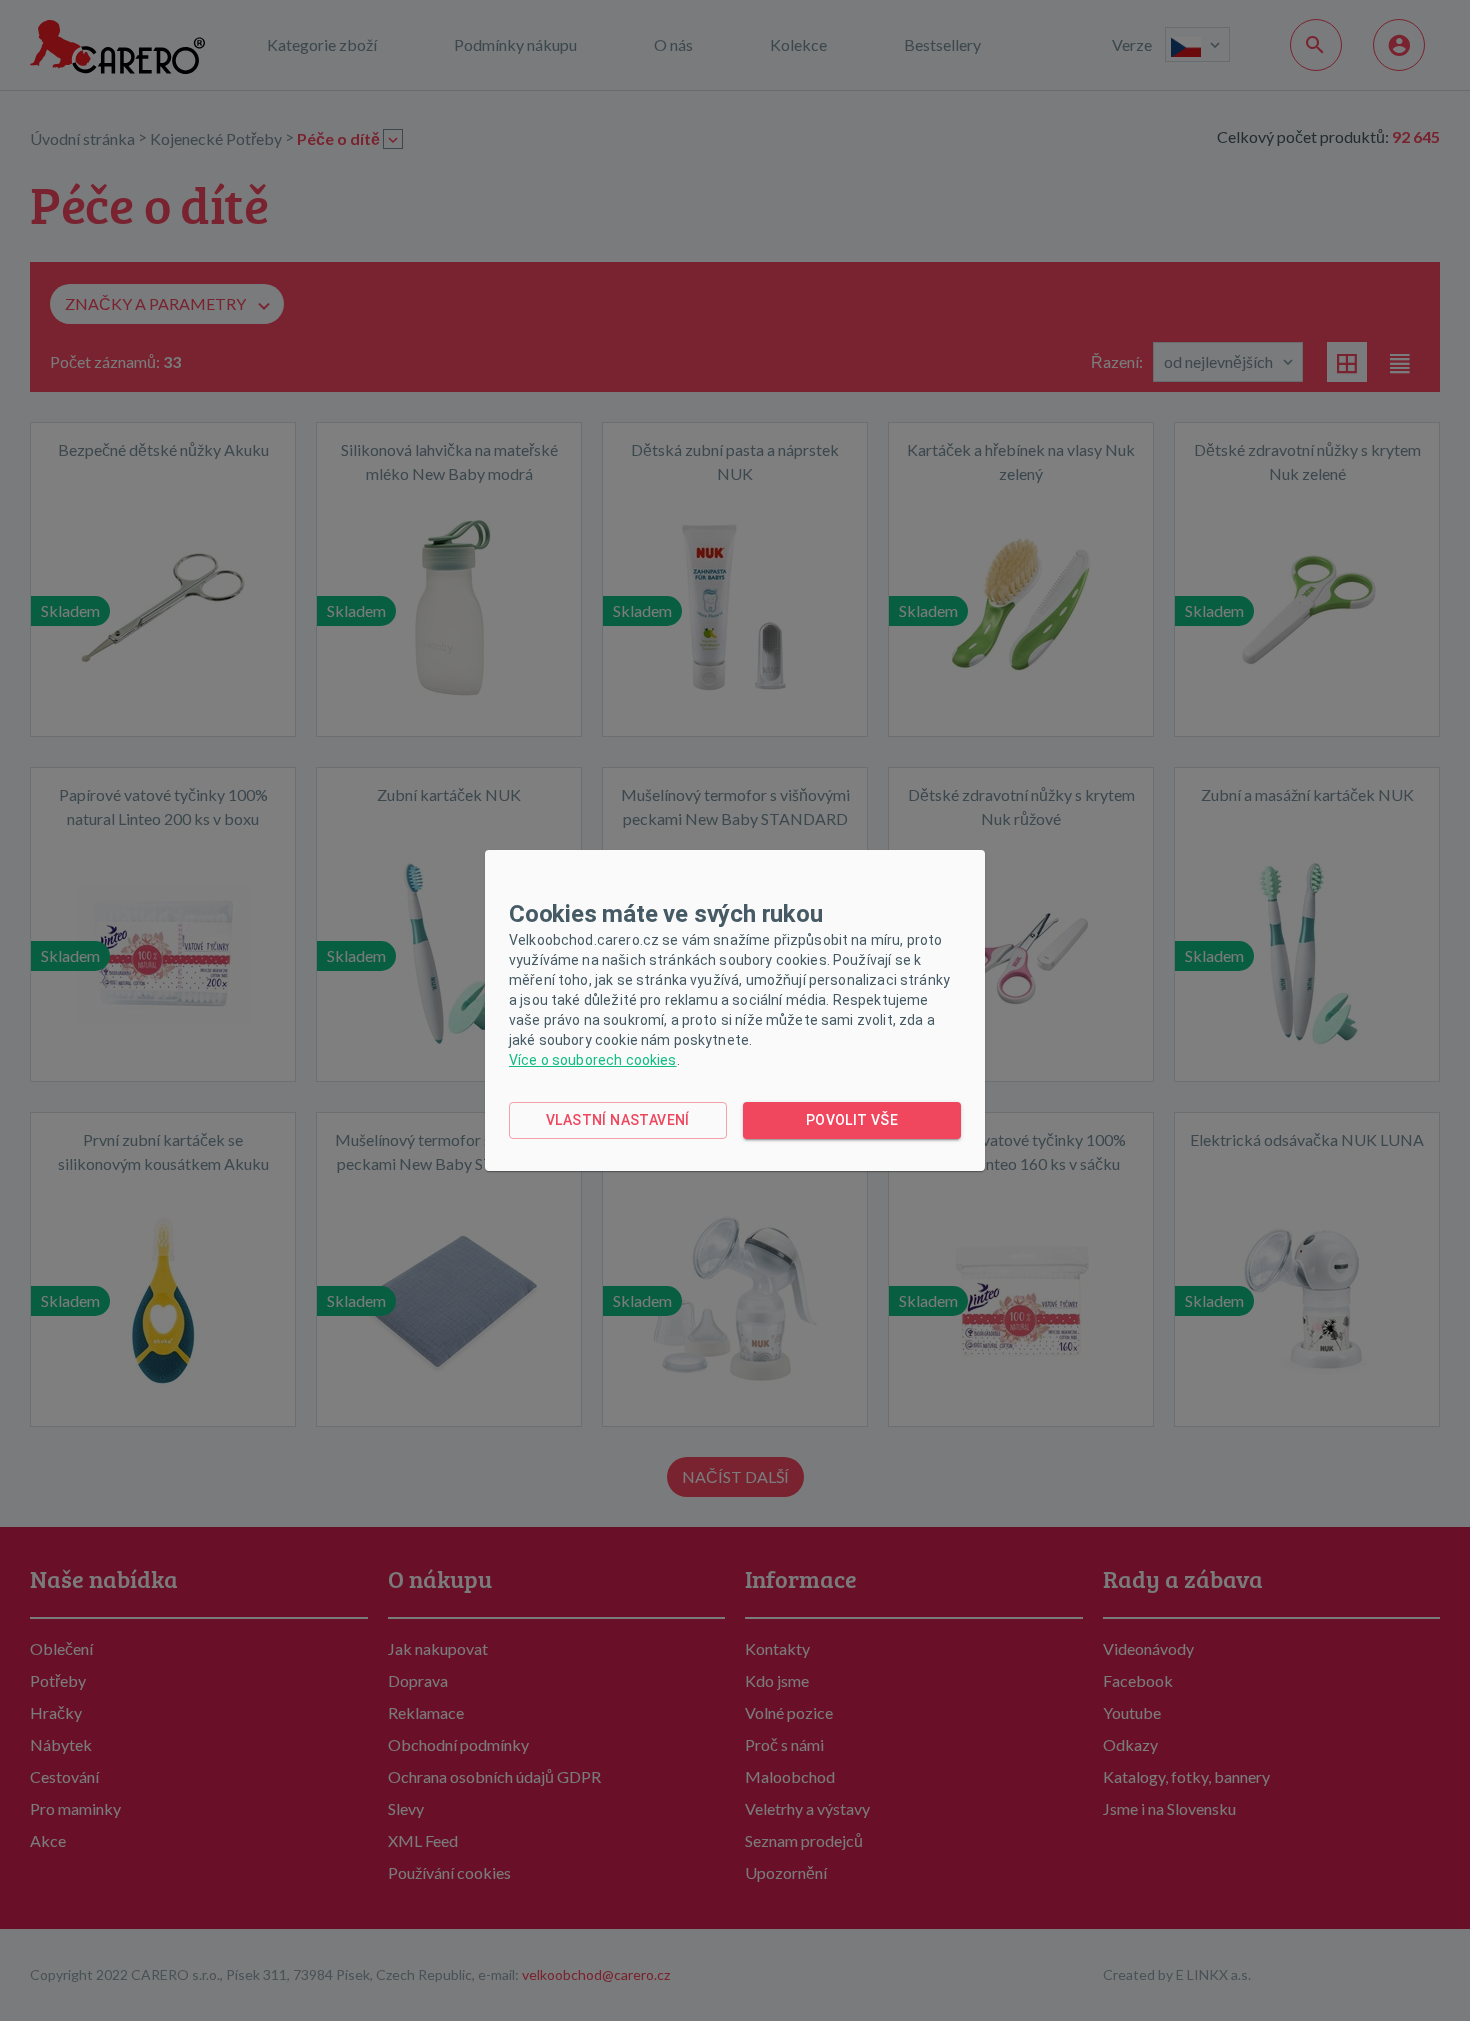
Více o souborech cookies (593, 1060)
